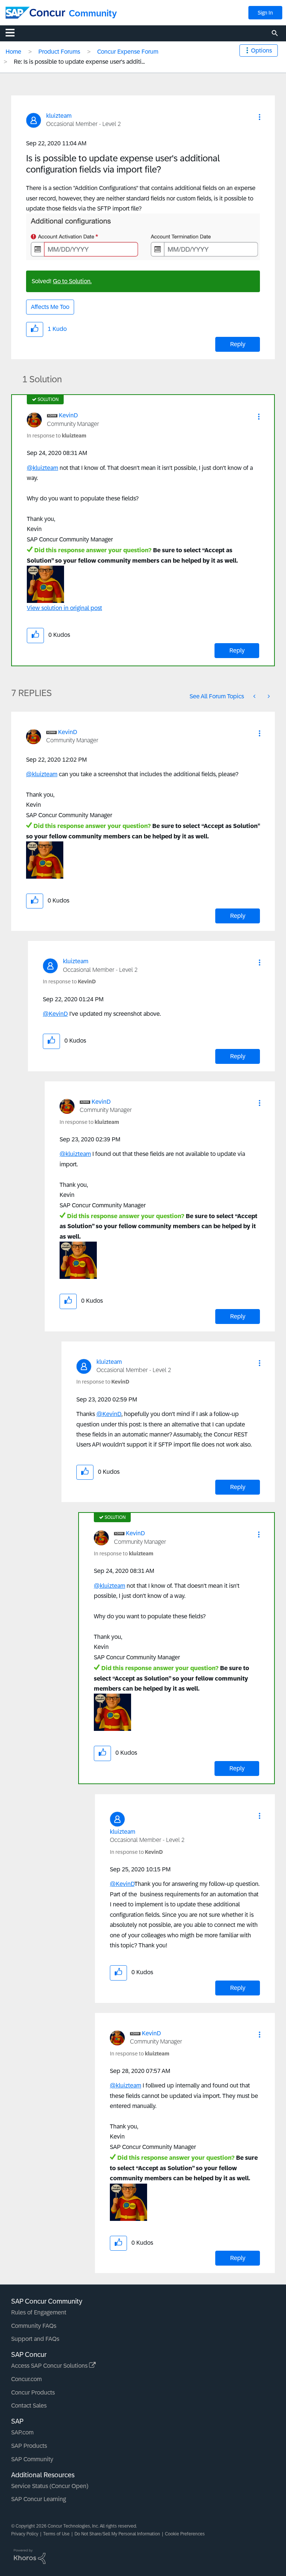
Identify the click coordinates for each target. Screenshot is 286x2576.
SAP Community (32, 2459)
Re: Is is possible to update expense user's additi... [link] (79, 62)
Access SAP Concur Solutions (50, 2366)
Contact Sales (29, 2406)
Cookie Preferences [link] (185, 2534)
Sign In (265, 13)
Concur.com (26, 2379)
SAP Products (29, 2446)
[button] (260, 117)
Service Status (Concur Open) (50, 2486)
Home (13, 52)
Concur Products (33, 2392)
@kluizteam (42, 468)
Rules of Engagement (39, 2312)
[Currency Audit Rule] (268, 696)
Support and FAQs (35, 2339)
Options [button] (261, 50)
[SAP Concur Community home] (35, 13)
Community (93, 13)
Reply (238, 344)
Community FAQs (34, 2326)
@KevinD (55, 1014)
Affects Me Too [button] (50, 307)
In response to (57, 436)
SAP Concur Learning (39, 2499)
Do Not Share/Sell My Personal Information (117, 2534)
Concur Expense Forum (128, 52)
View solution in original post (64, 608)
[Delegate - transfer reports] (255, 696)
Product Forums (59, 52)
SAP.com (22, 2432)
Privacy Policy (25, 2534)
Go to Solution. (72, 281)
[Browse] (14, 32)
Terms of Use (56, 2534)
